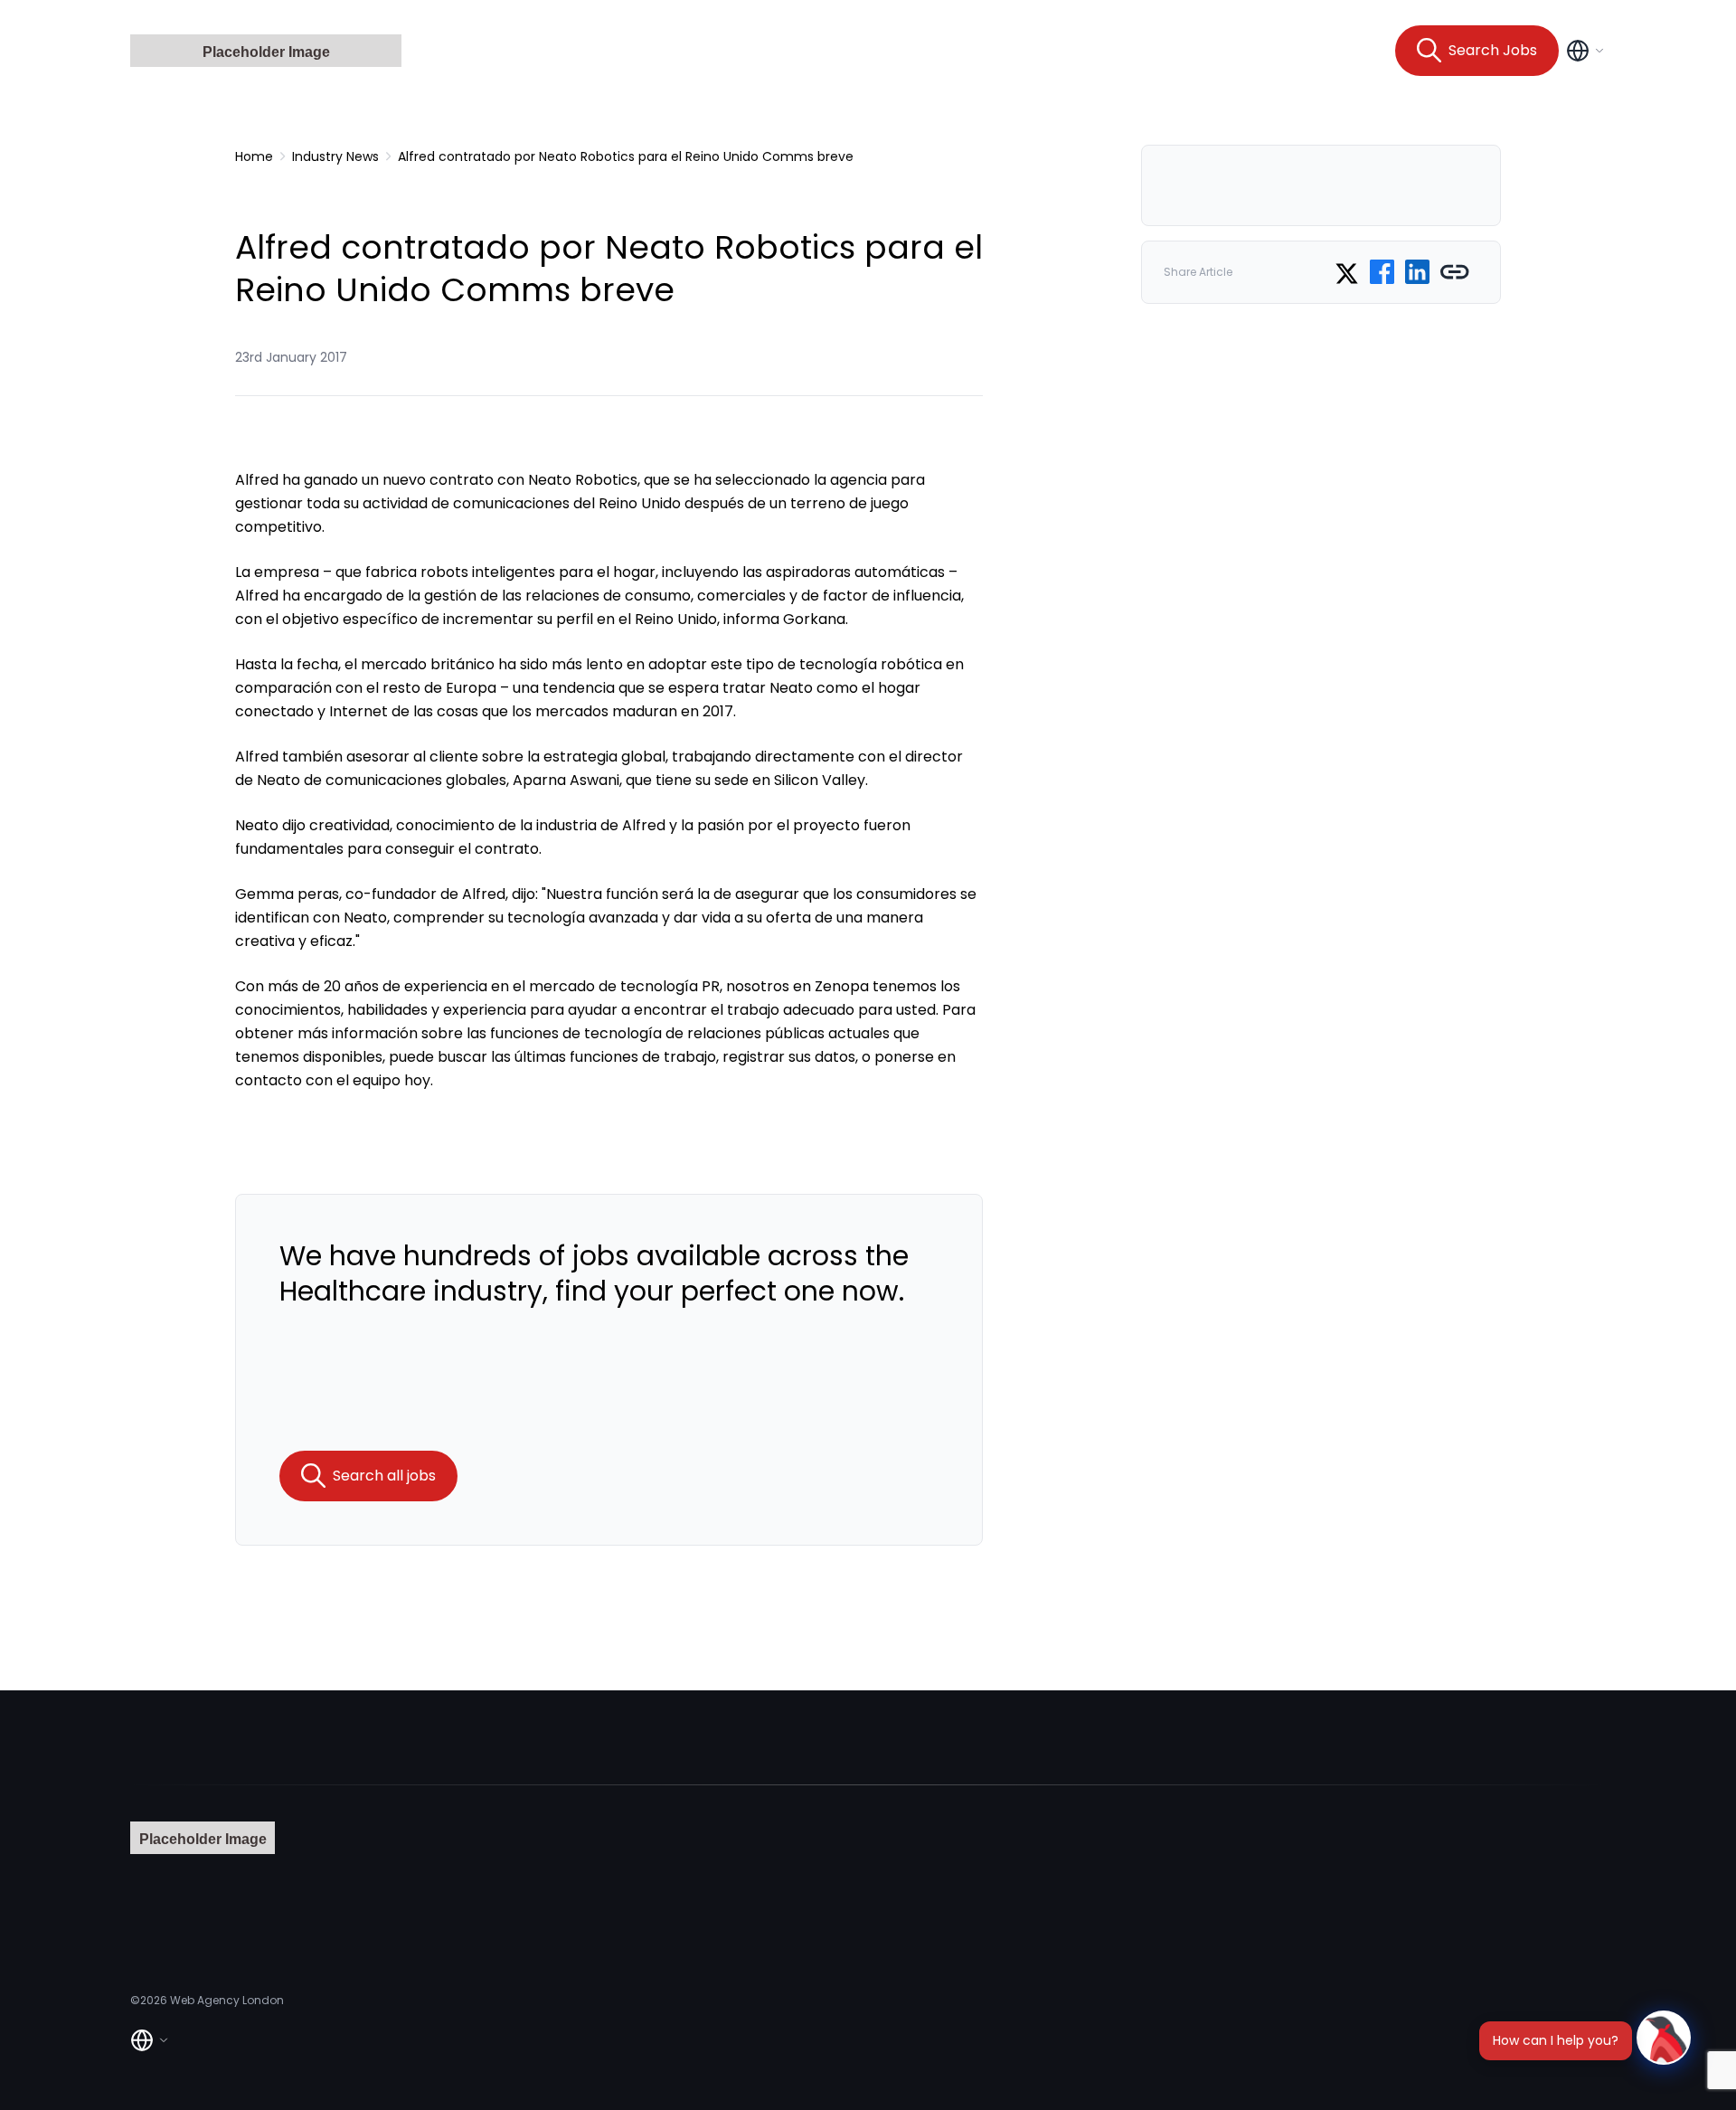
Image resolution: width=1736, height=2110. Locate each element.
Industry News (335, 156)
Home (254, 156)
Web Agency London (227, 2000)
